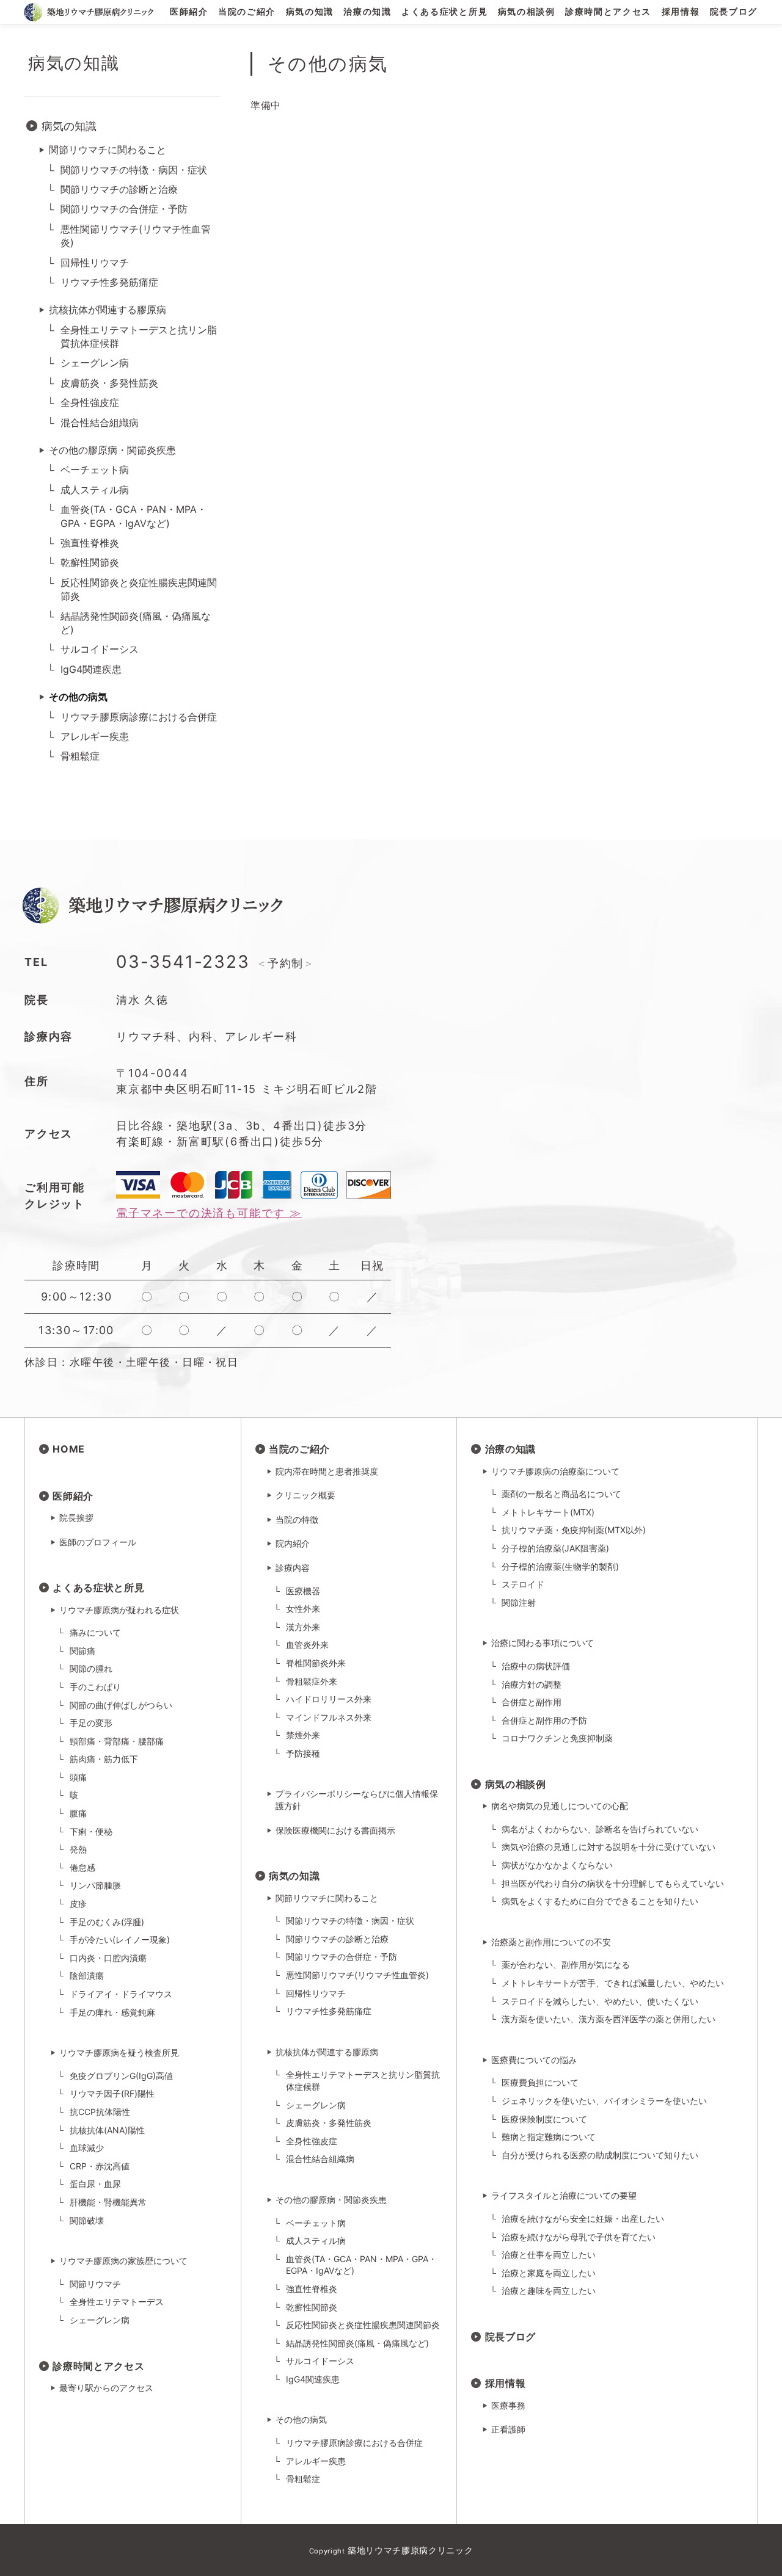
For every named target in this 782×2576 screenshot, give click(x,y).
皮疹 (78, 1903)
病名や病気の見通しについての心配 (560, 1806)
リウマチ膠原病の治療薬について (555, 1471)
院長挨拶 (76, 1518)
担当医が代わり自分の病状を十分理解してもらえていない (613, 1883)
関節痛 (82, 1651)
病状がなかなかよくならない (557, 1865)
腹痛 (78, 1813)
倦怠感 (82, 1867)
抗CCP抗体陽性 (100, 2112)
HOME (69, 1449)
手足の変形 (91, 1723)
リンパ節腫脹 (95, 1885)
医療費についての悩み (534, 2060)
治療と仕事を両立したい (549, 2255)
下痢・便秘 (91, 1831)
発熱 (78, 1849)
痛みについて (95, 1632)
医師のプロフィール (98, 1542)
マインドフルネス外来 (329, 1717)
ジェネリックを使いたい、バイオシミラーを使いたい (604, 2101)
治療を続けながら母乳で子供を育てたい (579, 2237)
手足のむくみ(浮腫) (107, 1922)
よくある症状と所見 (444, 12)
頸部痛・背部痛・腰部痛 (117, 1741)
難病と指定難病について (549, 2137)
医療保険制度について (544, 2119)
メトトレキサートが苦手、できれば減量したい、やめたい (613, 1983)
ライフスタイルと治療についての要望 (564, 2195)
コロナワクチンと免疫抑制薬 (557, 1738)
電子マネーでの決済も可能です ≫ (209, 1213)
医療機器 (303, 1591)
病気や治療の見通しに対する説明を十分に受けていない (608, 1847)
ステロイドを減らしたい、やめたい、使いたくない (600, 2001)
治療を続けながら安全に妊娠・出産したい (583, 2219)
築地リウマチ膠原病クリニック (410, 2550)
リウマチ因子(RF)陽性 (112, 2093)
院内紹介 (293, 1543)
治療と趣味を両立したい (549, 2291)
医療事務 (508, 2405)
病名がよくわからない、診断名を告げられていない (600, 1829)
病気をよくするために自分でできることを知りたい (600, 1901)
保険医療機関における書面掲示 (335, 1830)
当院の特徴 (297, 1519)
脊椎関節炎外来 (316, 1663)
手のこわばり (95, 1687)
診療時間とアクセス (608, 12)
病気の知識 (310, 12)
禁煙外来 (303, 1735)
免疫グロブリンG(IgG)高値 (121, 2076)
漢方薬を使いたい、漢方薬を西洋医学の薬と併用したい (608, 2019)
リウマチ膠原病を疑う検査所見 (119, 2052)
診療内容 (293, 1568)
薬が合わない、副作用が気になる (566, 1965)
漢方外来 (303, 1627)
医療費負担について (540, 2082)
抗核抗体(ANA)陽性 (107, 2130)
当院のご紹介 (247, 12)
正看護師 (508, 2429)
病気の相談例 (527, 12)
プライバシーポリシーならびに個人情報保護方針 (357, 1800)
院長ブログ (734, 12)
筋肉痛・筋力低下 (104, 1759)
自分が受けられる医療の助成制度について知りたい (600, 2155)
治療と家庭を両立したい (549, 2273)
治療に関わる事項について (543, 1643)
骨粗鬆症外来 (312, 1681)
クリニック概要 (305, 1495)
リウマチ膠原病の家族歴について (123, 2261)
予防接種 (303, 1753)
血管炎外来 (307, 1645)
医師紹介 (189, 12)
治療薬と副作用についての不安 (551, 1942)
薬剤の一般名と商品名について (561, 1494)
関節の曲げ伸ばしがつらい (121, 1705)
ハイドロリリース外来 (329, 1699)
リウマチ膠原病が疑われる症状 (119, 1610)
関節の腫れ (91, 1668)
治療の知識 (367, 12)
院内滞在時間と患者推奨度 (327, 1471)
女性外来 (303, 1609)
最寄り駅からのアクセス (106, 2388)
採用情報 (681, 12)
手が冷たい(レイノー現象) (120, 1939)
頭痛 (78, 1777)
